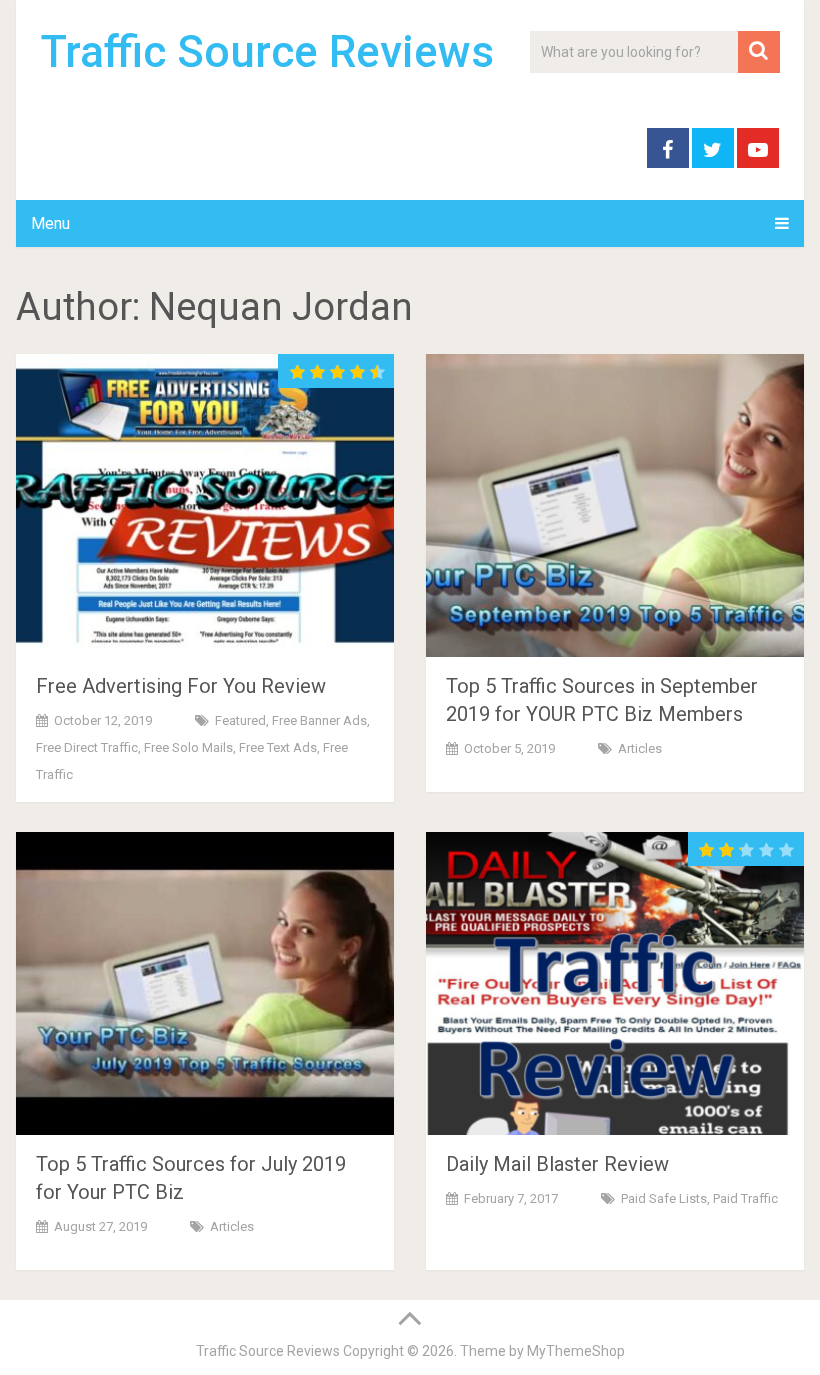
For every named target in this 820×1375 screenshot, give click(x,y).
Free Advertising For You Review (181, 686)
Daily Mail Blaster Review (557, 1164)
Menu (50, 223)
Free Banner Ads (319, 720)
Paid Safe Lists (664, 1198)
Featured (240, 720)
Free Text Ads (278, 747)
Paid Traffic (745, 1198)
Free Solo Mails (188, 747)
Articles (640, 748)
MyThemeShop (576, 1351)
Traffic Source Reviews (267, 52)
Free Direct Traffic (87, 747)
